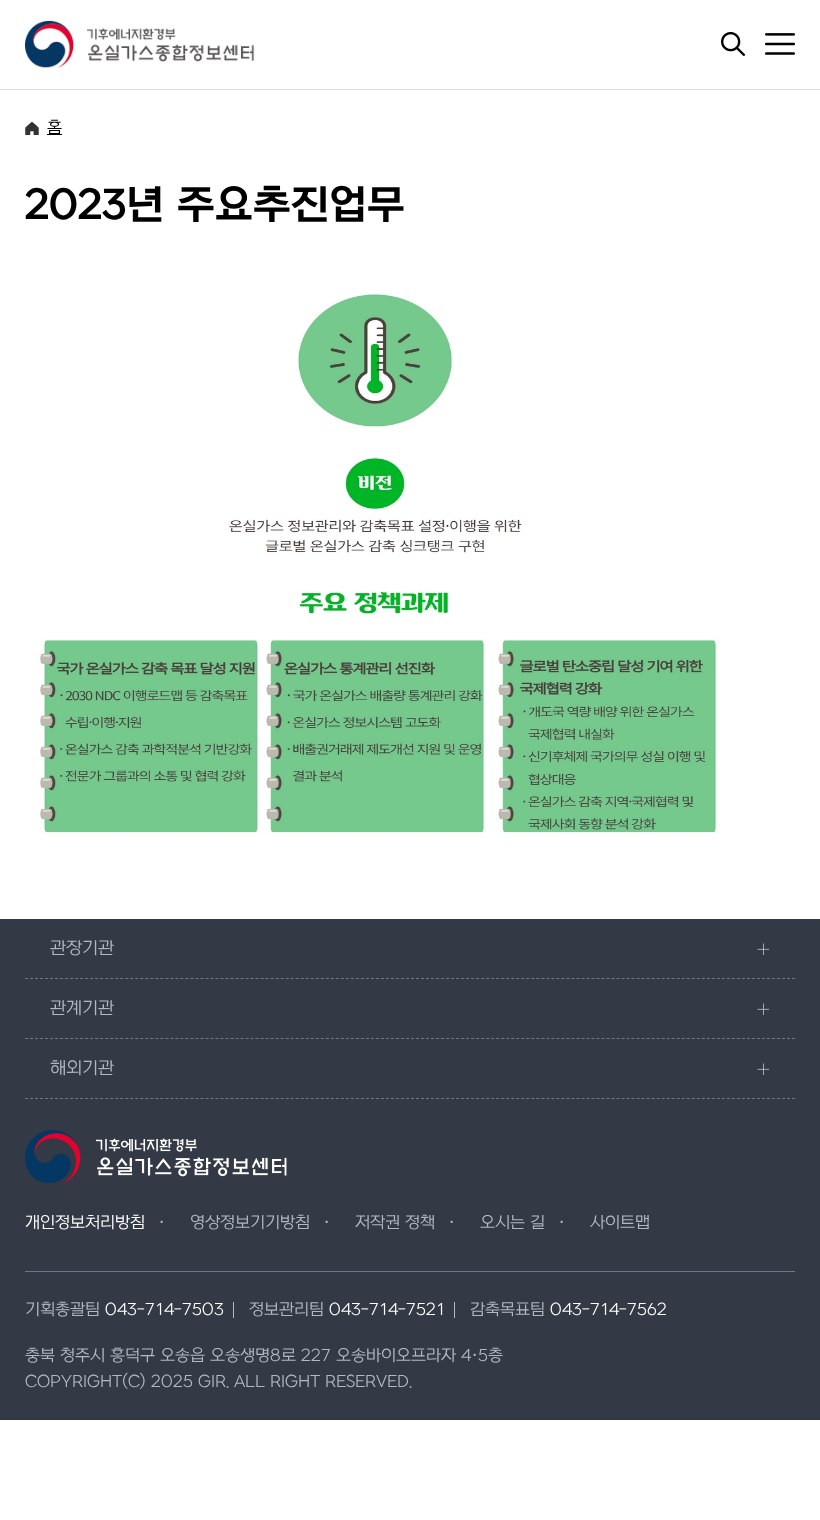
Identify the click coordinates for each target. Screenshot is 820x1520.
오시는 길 (512, 1223)
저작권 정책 (395, 1223)
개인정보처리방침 (85, 1223)
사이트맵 (620, 1223)
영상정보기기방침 (250, 1223)
